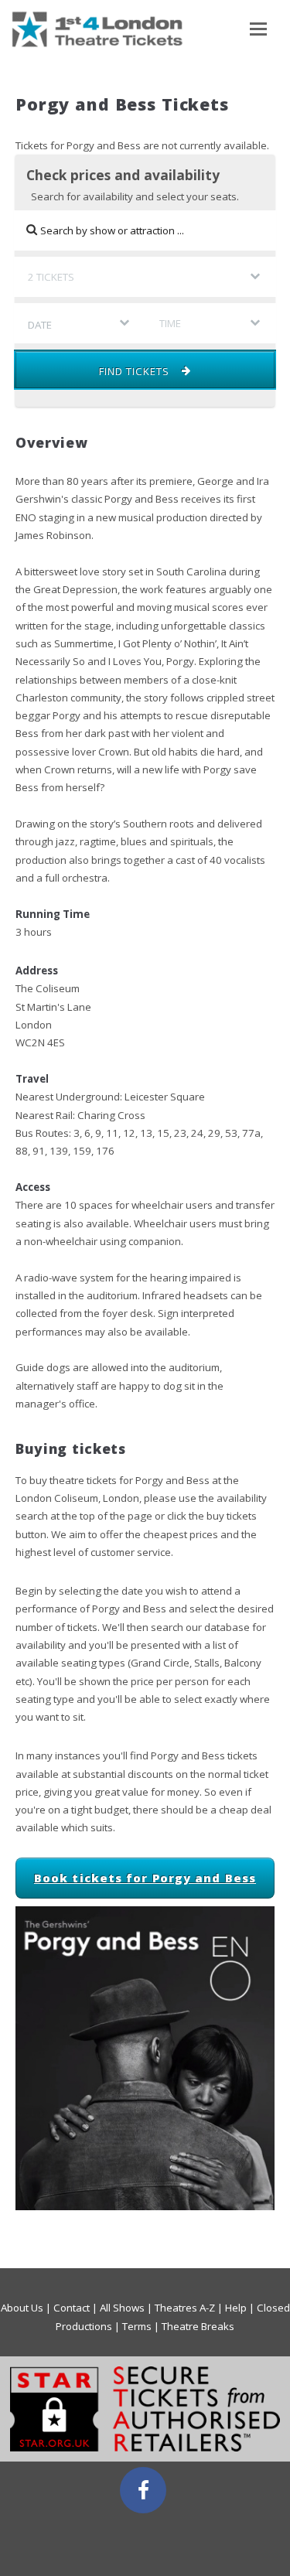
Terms (137, 2326)
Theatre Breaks (198, 2326)
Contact (72, 2308)
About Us (22, 2308)
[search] (145, 230)
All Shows (122, 2308)
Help (236, 2308)
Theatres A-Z (185, 2308)
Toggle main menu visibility (254, 28)
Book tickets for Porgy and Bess (145, 1878)
